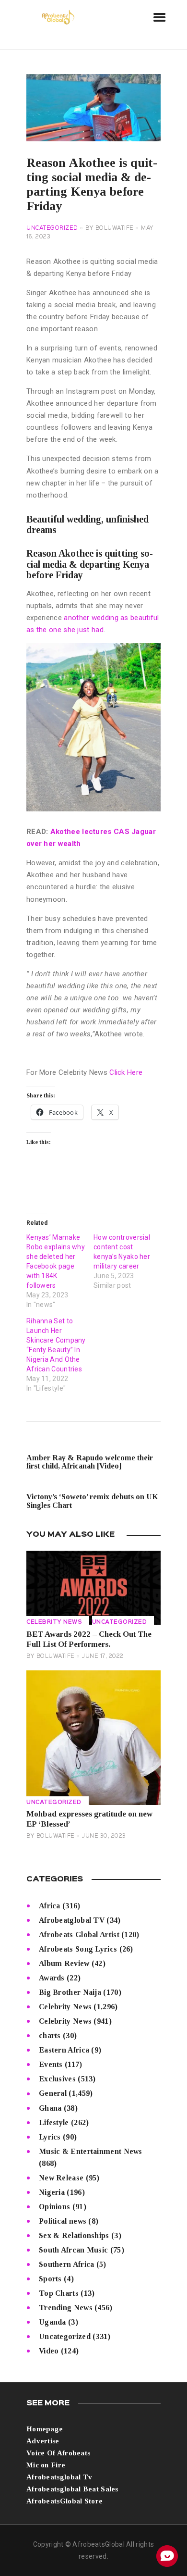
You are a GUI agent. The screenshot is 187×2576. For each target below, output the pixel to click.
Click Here (126, 1072)
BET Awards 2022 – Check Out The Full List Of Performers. (89, 1639)
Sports (50, 2279)
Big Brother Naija (70, 1992)
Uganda (53, 2322)
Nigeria (52, 2192)
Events (51, 2064)
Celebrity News (54, 1622)
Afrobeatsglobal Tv (59, 2477)
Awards (52, 1978)
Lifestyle (54, 2122)
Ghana (50, 2108)
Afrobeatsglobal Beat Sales (72, 2489)
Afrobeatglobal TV (72, 1920)
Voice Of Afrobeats (58, 2453)
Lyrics (50, 2137)
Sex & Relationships (74, 2235)
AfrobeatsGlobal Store (64, 2501)
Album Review (64, 1963)
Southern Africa (67, 2264)
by (110, 228)
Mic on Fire (46, 2465)
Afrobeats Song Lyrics (78, 1949)
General (53, 2093)
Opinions (54, 2207)
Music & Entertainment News (91, 2151)
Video (49, 2351)
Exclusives (57, 2079)
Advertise (43, 2441)
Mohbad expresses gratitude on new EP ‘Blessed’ (89, 1819)
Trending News (66, 2308)
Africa (50, 1906)
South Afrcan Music (73, 2250)
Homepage (45, 2429)
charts (50, 2035)
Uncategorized (52, 228)
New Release (61, 2178)
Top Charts (59, 2293)
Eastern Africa (64, 2050)
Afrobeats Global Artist (79, 1935)
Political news (63, 2221)
